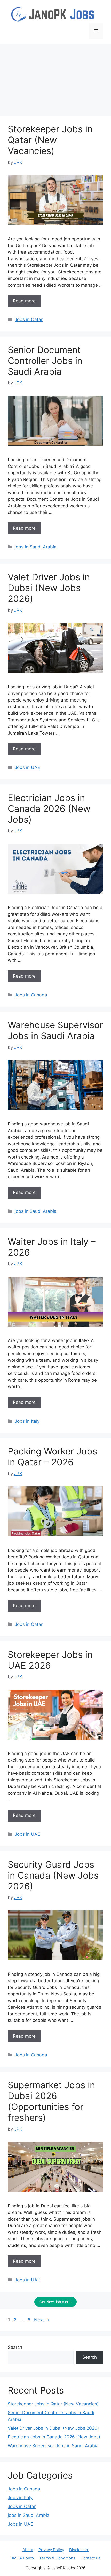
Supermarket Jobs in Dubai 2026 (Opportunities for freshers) (51, 2101)
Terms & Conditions (57, 2558)
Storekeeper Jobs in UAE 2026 (50, 1660)
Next (42, 2320)
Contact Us (91, 2558)
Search (15, 2347)
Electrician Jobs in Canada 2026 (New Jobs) (49, 809)
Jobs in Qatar (29, 319)
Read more (24, 301)
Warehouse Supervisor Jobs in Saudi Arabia (55, 1030)
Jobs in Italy (27, 1421)
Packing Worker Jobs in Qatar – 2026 (52, 1457)
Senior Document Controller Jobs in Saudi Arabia (45, 361)
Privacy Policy (51, 2550)
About (28, 2550)
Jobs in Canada (31, 995)
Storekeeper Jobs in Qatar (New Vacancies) (50, 140)
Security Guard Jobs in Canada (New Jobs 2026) (53, 1875)
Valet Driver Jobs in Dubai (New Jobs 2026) (49, 588)
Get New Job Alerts (55, 2302)
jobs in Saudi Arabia (36, 547)
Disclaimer (79, 2550)
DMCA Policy (22, 2558)
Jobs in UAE (27, 767)
